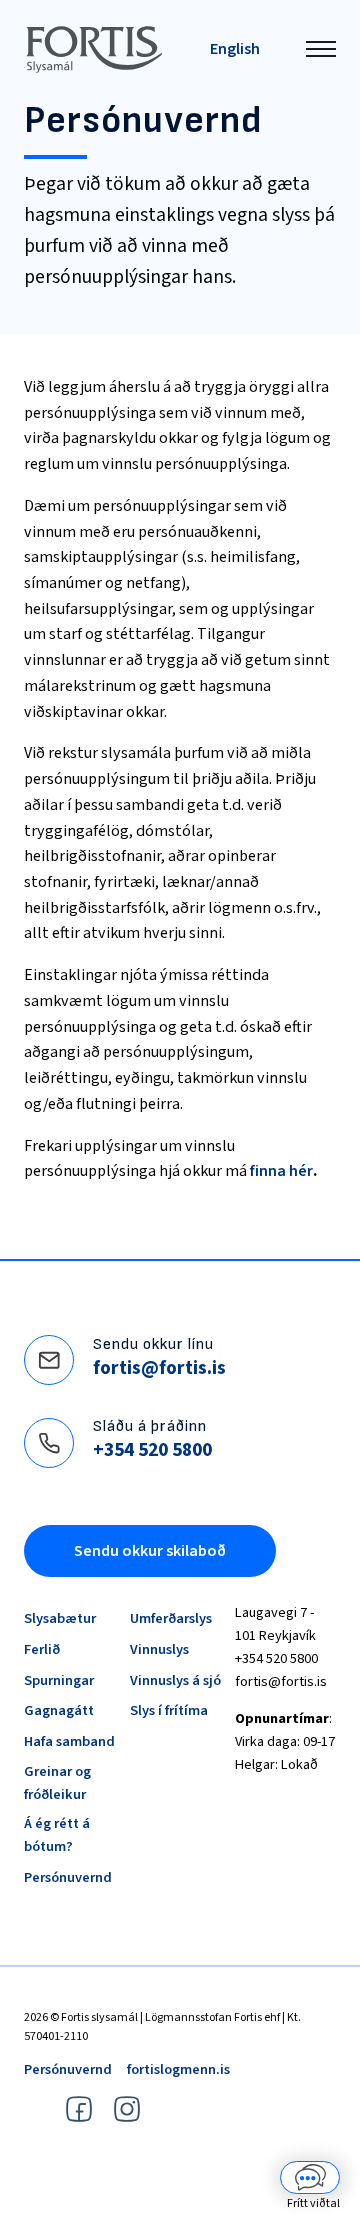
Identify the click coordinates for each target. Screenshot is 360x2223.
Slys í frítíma (169, 1710)
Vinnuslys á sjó (175, 1680)
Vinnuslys (159, 1649)
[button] (310, 2182)
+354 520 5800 (152, 1450)
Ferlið (42, 1649)
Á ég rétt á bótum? (57, 1835)
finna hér (281, 1171)
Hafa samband (69, 1741)
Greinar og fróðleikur (57, 1783)
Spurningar (59, 1680)
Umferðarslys (171, 1618)
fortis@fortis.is (159, 1368)
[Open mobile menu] (321, 49)
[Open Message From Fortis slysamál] (310, 2182)
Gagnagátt (59, 1710)
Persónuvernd (68, 1877)
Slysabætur (60, 1618)
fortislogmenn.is (178, 2069)
